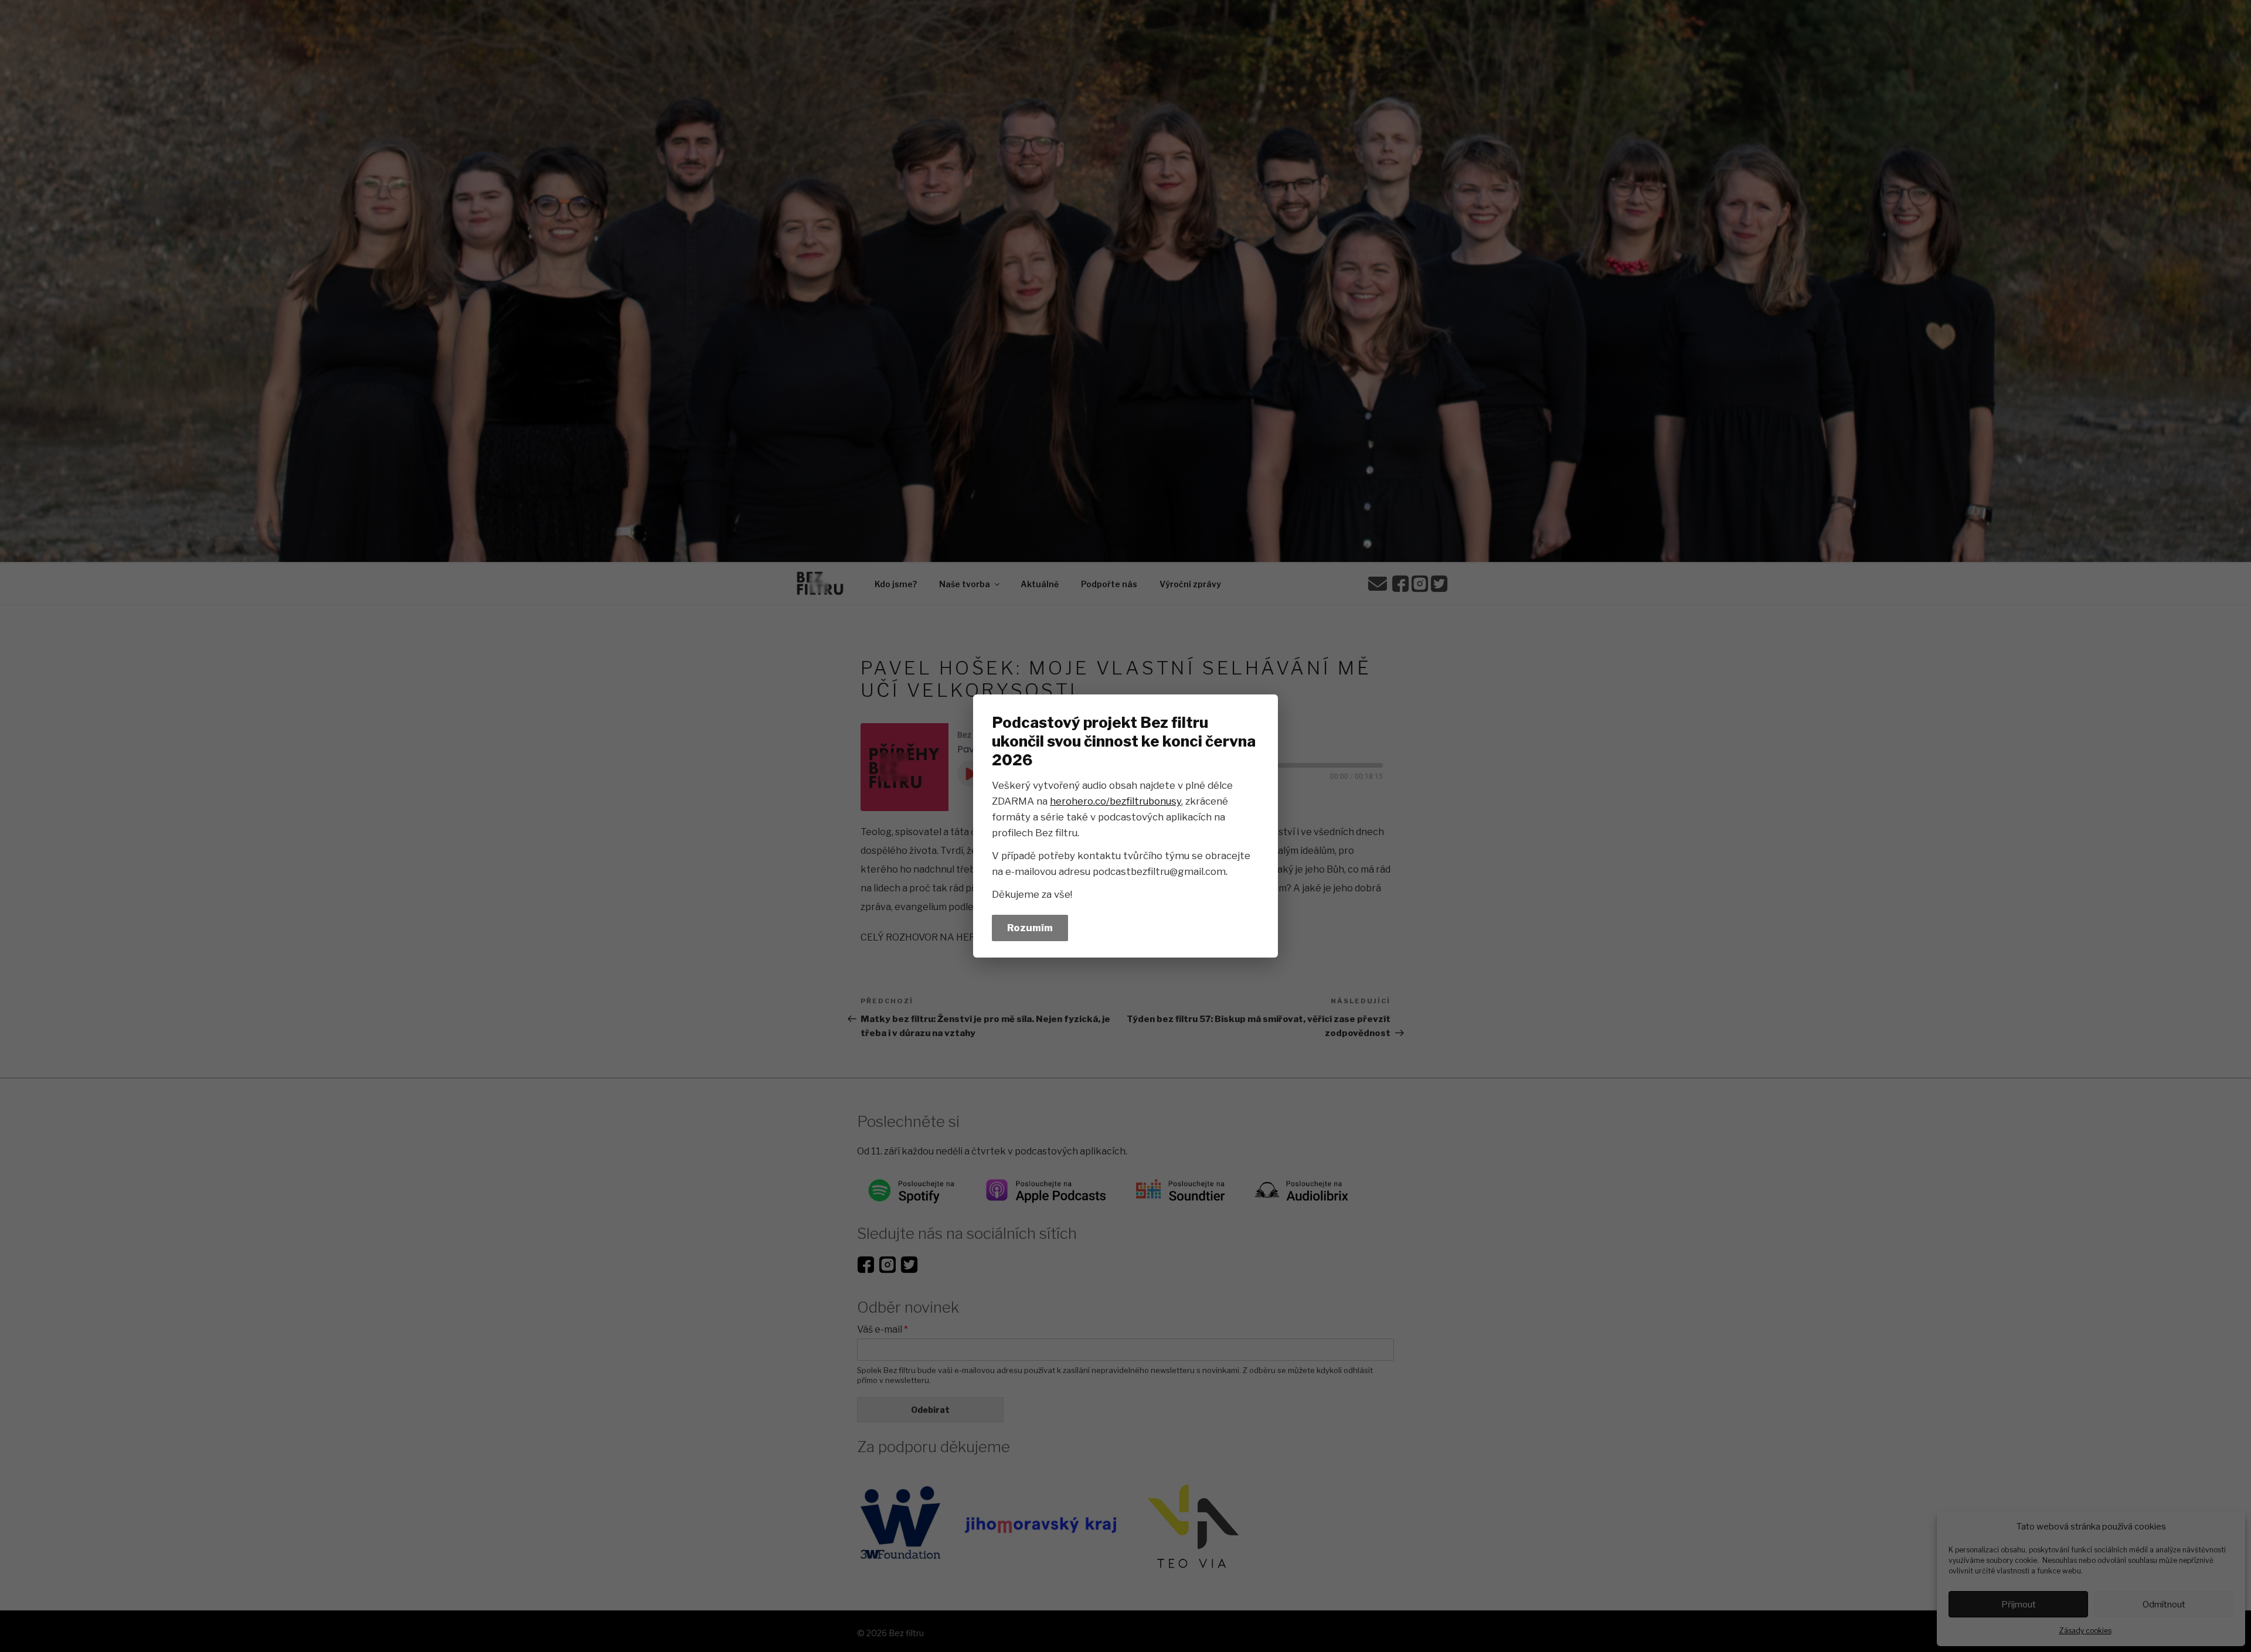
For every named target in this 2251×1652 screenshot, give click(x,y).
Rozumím (1030, 928)
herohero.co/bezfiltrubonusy (1116, 801)
